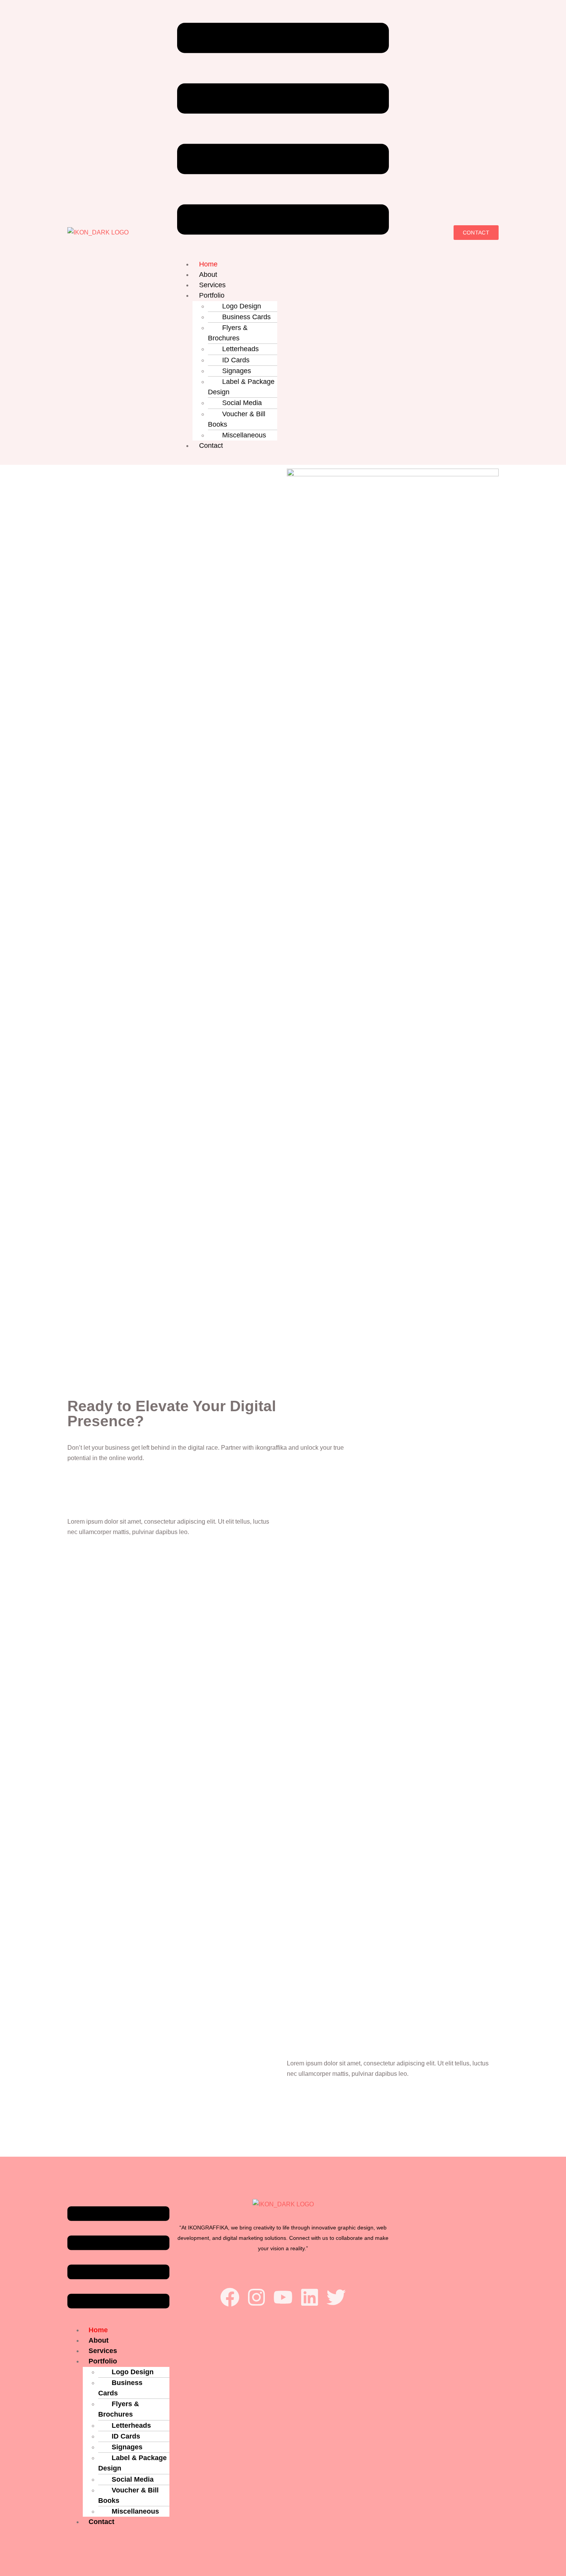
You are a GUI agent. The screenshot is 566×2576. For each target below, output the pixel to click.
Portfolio (212, 295)
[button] (283, 130)
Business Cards (246, 317)
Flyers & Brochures (228, 333)
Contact (211, 446)
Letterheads (240, 349)
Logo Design (242, 306)
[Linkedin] (310, 2297)
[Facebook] (230, 2297)
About (208, 275)
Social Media (242, 403)
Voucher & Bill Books (237, 419)
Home (208, 264)
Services (212, 285)
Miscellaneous (244, 435)
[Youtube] (283, 2297)
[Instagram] (256, 2297)
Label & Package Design (241, 387)
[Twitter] (336, 2297)
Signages (237, 371)
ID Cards (236, 360)
